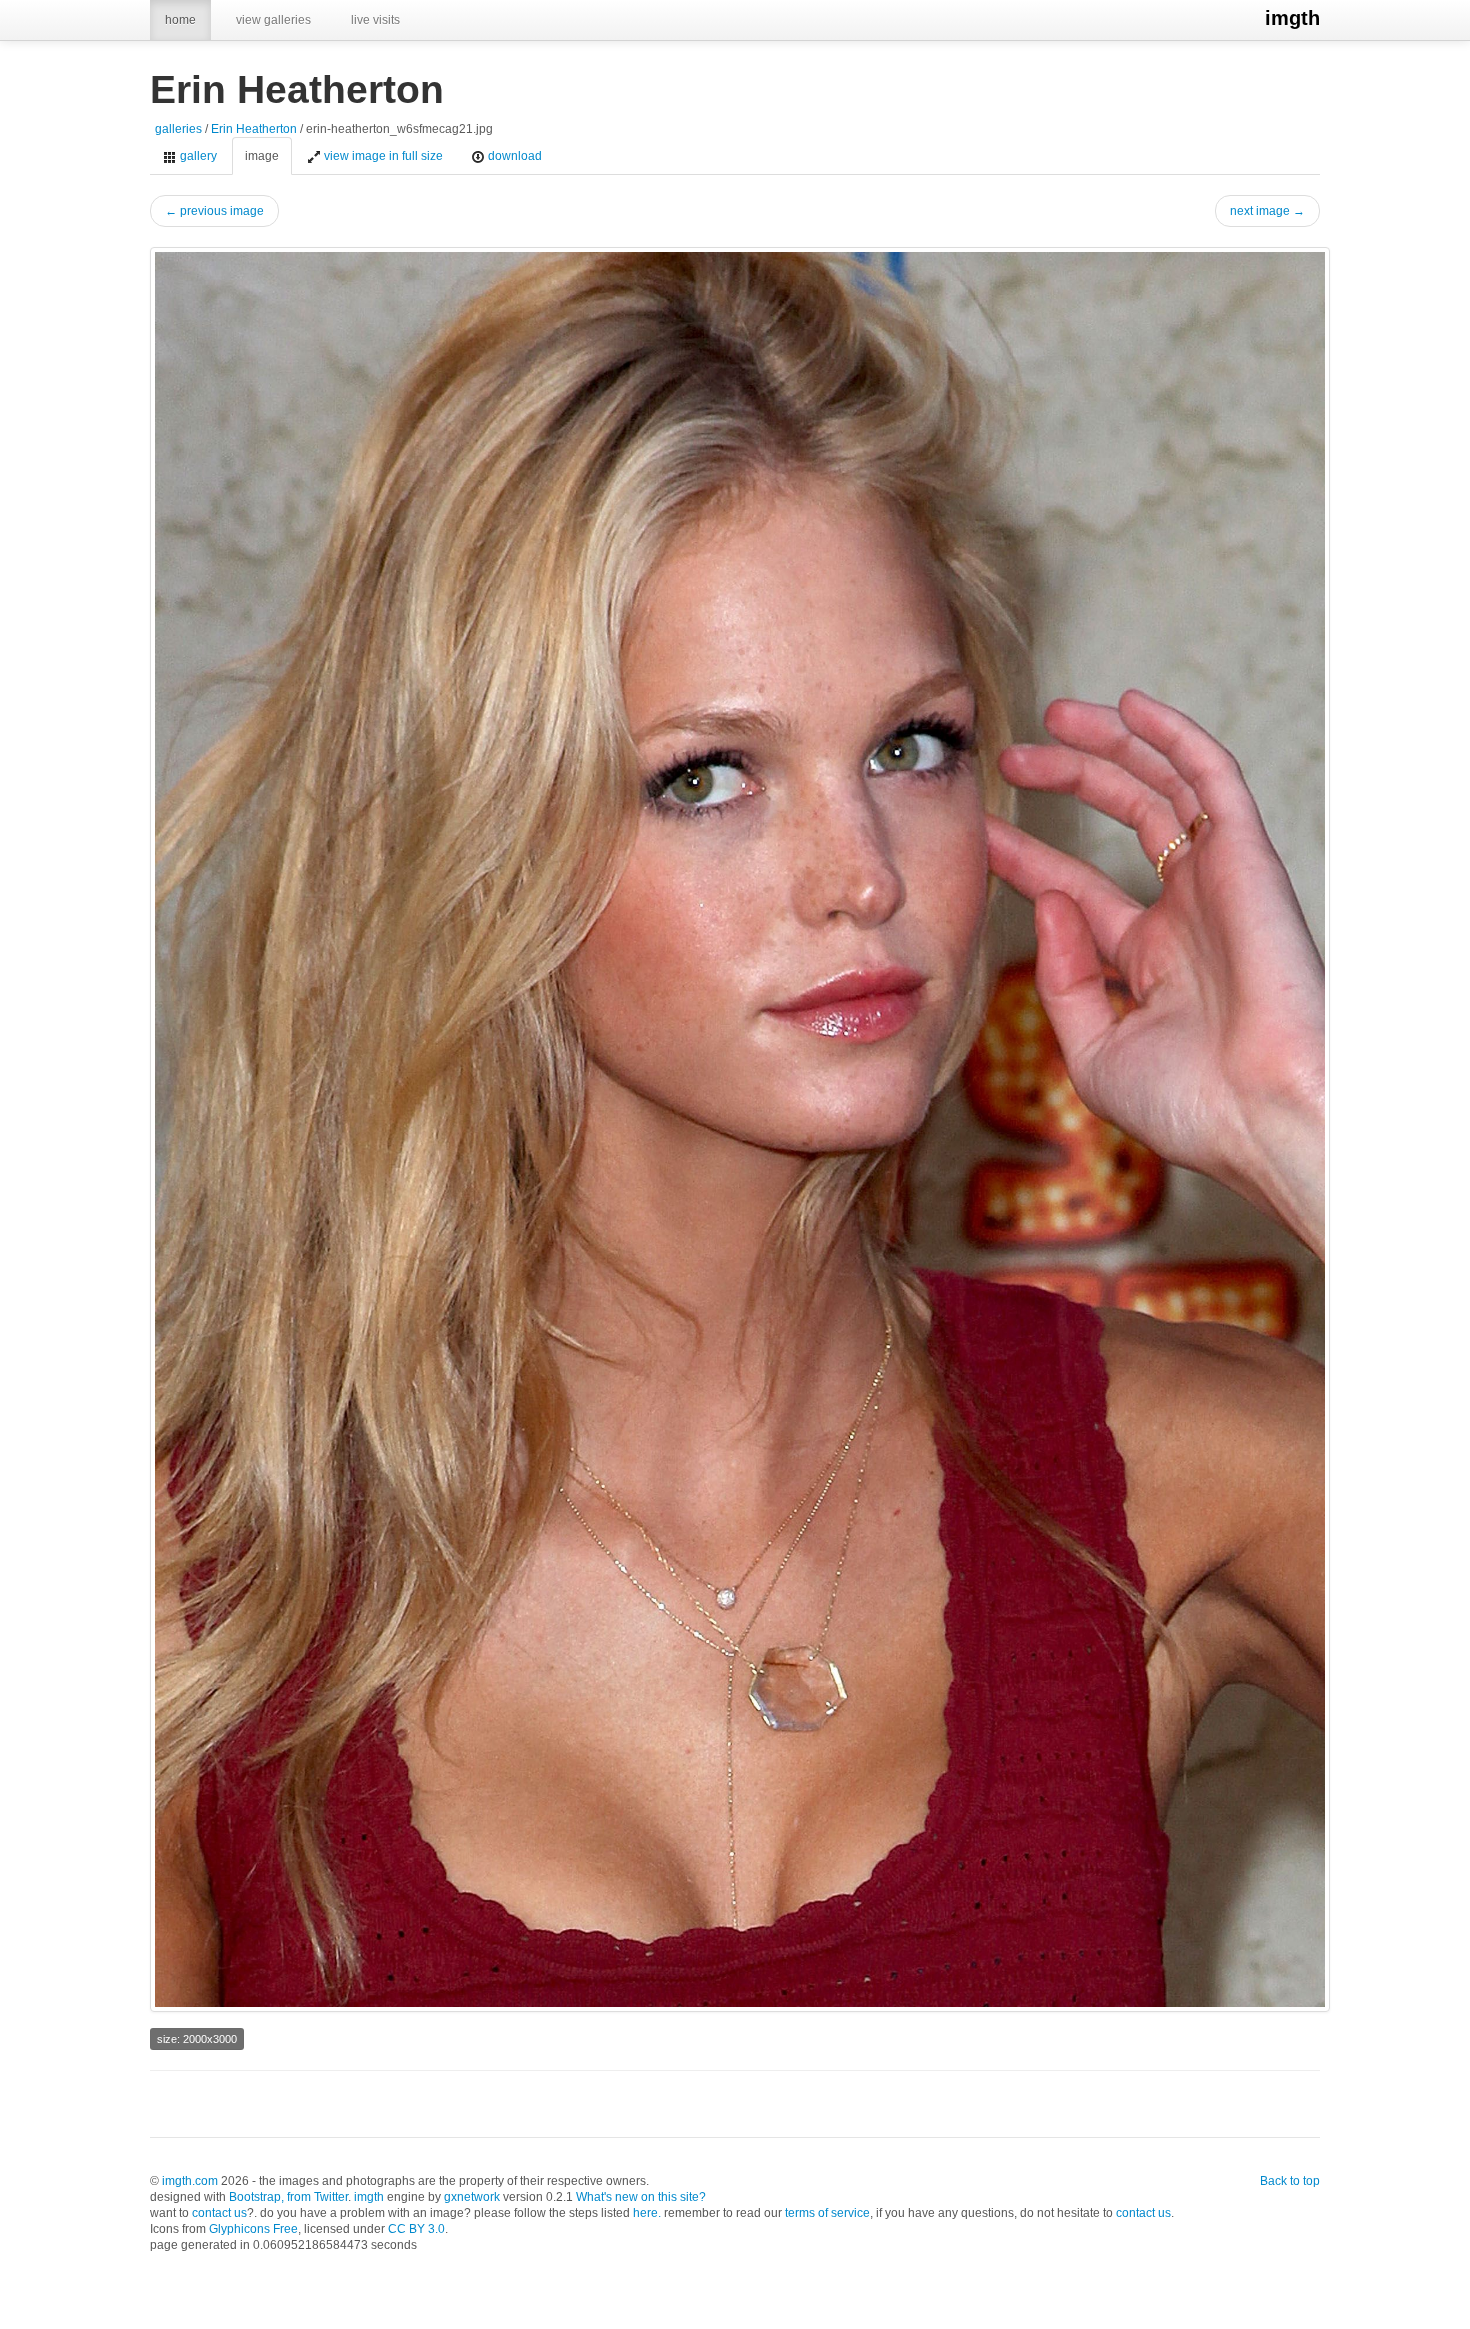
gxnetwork (472, 2197)
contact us (219, 2213)
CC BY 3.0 (416, 2229)
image (262, 156)
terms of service (827, 2213)
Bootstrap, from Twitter (288, 2197)
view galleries (273, 20)
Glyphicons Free (253, 2229)
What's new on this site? (641, 2197)
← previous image (214, 211)
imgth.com (190, 2181)
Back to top (1290, 2181)
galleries (178, 129)
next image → (1267, 211)
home (180, 20)
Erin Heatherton (254, 129)
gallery (197, 156)
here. (647, 2213)
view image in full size (382, 156)
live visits (375, 20)
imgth (1292, 18)
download (513, 156)
